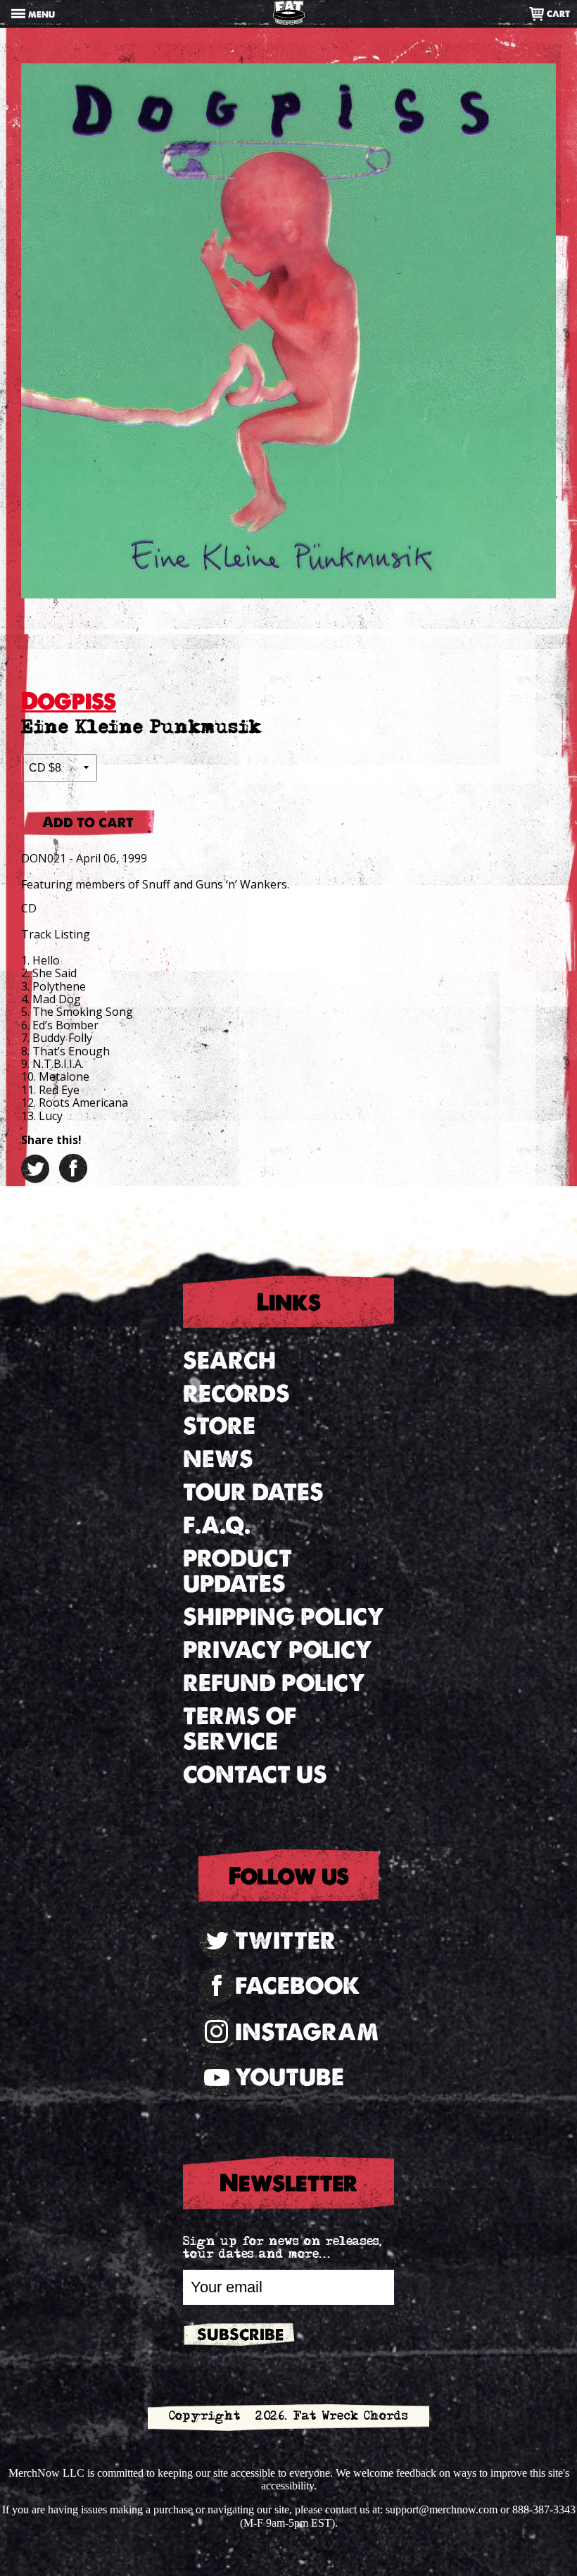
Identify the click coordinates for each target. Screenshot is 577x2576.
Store (219, 1426)
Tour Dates (253, 1492)
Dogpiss (69, 701)
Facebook (298, 1986)
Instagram (307, 2032)
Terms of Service (240, 1729)
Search (229, 1361)
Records (236, 1394)
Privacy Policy (278, 1650)
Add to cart (88, 822)
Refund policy (274, 1683)
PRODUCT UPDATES (237, 1571)
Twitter (285, 1941)
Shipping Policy (284, 1617)
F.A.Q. (217, 1525)
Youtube (290, 2077)
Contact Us (255, 1774)
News (218, 1459)
